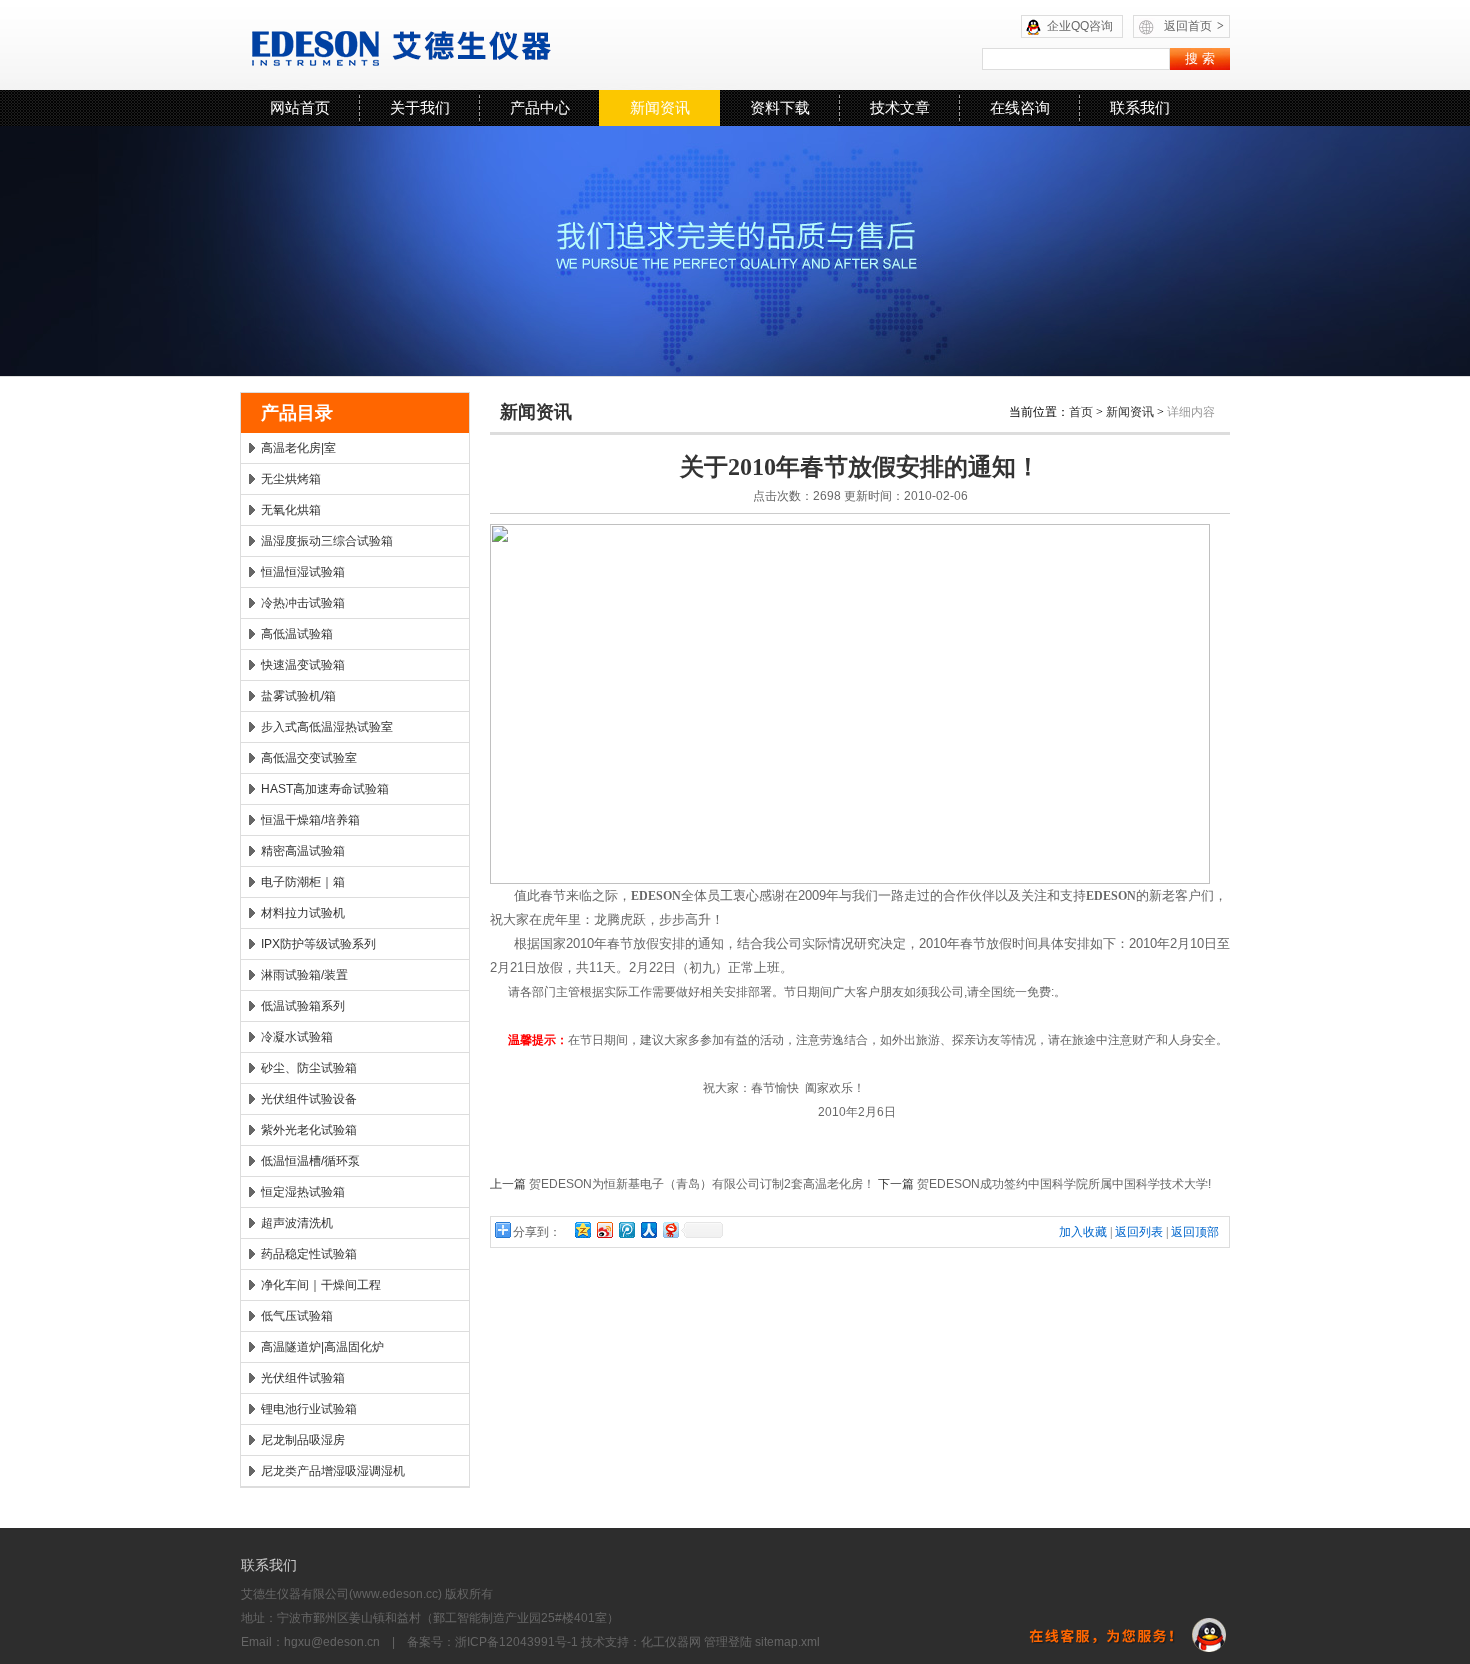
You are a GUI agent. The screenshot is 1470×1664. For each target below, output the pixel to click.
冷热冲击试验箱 (303, 603)
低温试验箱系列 (303, 1006)
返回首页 (1194, 26)
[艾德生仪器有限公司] (490, 45)
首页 (1081, 412)
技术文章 (900, 107)
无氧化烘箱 (291, 510)
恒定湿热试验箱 (303, 1192)
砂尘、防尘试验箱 (309, 1068)
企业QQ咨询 (1080, 26)
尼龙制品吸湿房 (303, 1440)
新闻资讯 (660, 107)
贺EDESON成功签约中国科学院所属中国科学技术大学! (1064, 1184)
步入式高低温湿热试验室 (327, 727)
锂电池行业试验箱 (309, 1409)
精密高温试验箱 (303, 851)
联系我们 (1140, 107)
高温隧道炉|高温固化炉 (322, 1347)
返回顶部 (1195, 1232)
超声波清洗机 (297, 1223)
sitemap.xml (787, 1642)
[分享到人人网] (648, 1229)
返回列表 (1139, 1232)
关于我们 (420, 107)
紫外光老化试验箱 (309, 1130)
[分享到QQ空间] (582, 1229)
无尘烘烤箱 (291, 479)
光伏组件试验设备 (309, 1099)
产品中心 (540, 107)
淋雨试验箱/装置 (304, 975)
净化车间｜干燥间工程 (321, 1285)
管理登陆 (728, 1642)
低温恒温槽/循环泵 (310, 1161)
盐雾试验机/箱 (298, 696)
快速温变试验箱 (303, 665)
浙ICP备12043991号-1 (516, 1642)
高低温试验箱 (297, 634)
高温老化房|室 (298, 448)
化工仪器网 (671, 1642)
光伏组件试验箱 (303, 1378)
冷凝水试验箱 (297, 1037)
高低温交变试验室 (309, 758)
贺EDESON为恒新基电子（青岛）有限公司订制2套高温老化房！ (702, 1184)
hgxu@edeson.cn (332, 1642)
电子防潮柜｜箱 (303, 882)
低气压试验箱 (297, 1316)
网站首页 (300, 107)
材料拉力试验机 (303, 913)
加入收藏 (1083, 1232)
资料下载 (780, 107)
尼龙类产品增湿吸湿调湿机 (333, 1471)
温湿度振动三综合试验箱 (327, 541)
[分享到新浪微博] (604, 1229)
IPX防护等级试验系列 (318, 944)
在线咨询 (1020, 107)
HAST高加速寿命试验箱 (325, 789)
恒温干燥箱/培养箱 (310, 820)
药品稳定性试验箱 (309, 1254)
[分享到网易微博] (670, 1229)
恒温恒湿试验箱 (303, 572)
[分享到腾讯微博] (626, 1229)
